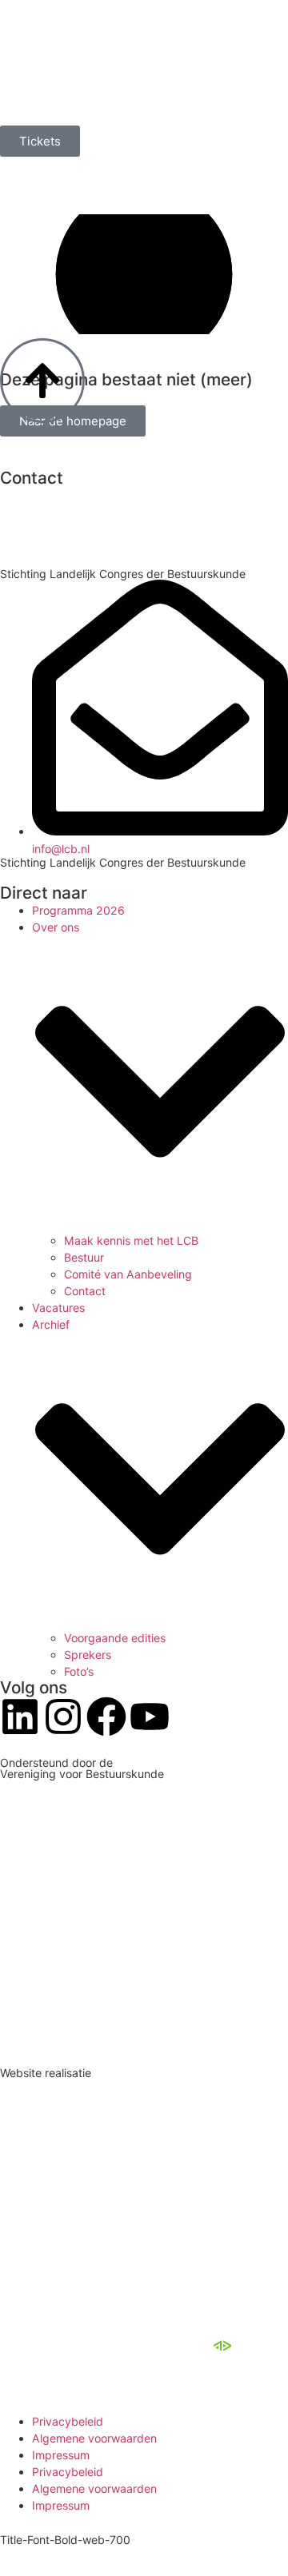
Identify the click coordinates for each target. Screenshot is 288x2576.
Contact (85, 1291)
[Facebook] (106, 1717)
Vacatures (58, 1308)
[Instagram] (63, 1717)
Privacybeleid (68, 2421)
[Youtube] (150, 1717)
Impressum (61, 2455)
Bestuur (84, 1257)
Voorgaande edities (115, 1638)
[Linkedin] (20, 1717)
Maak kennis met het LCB (131, 1240)
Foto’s (79, 1671)
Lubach (191, 2345)
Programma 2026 (78, 910)
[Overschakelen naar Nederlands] (24, 177)
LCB (87, 2345)
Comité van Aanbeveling (128, 1274)
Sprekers (88, 1655)
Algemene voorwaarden (94, 2438)
